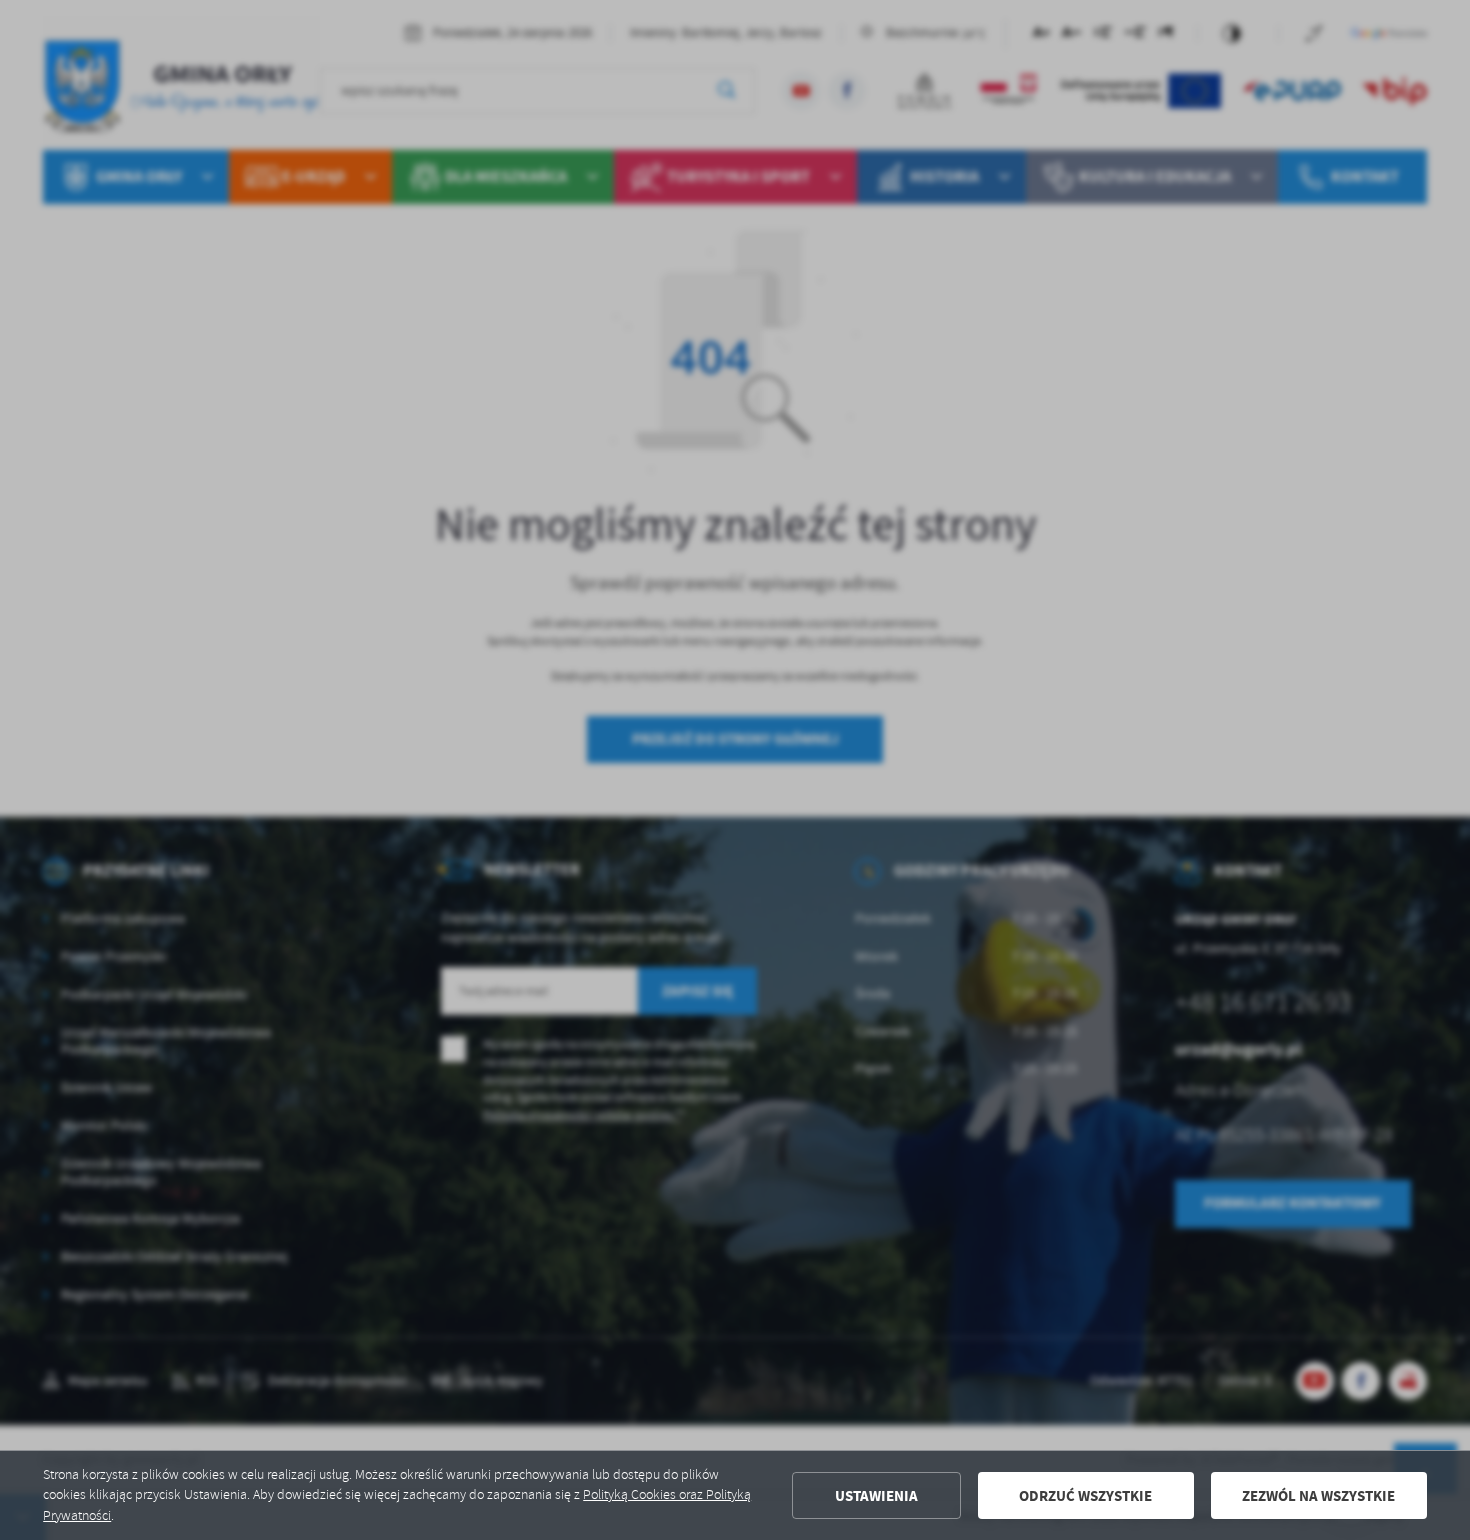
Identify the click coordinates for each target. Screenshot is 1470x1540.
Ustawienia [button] (876, 1496)
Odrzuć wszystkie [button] (1085, 1496)
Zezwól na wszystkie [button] (1318, 1496)
